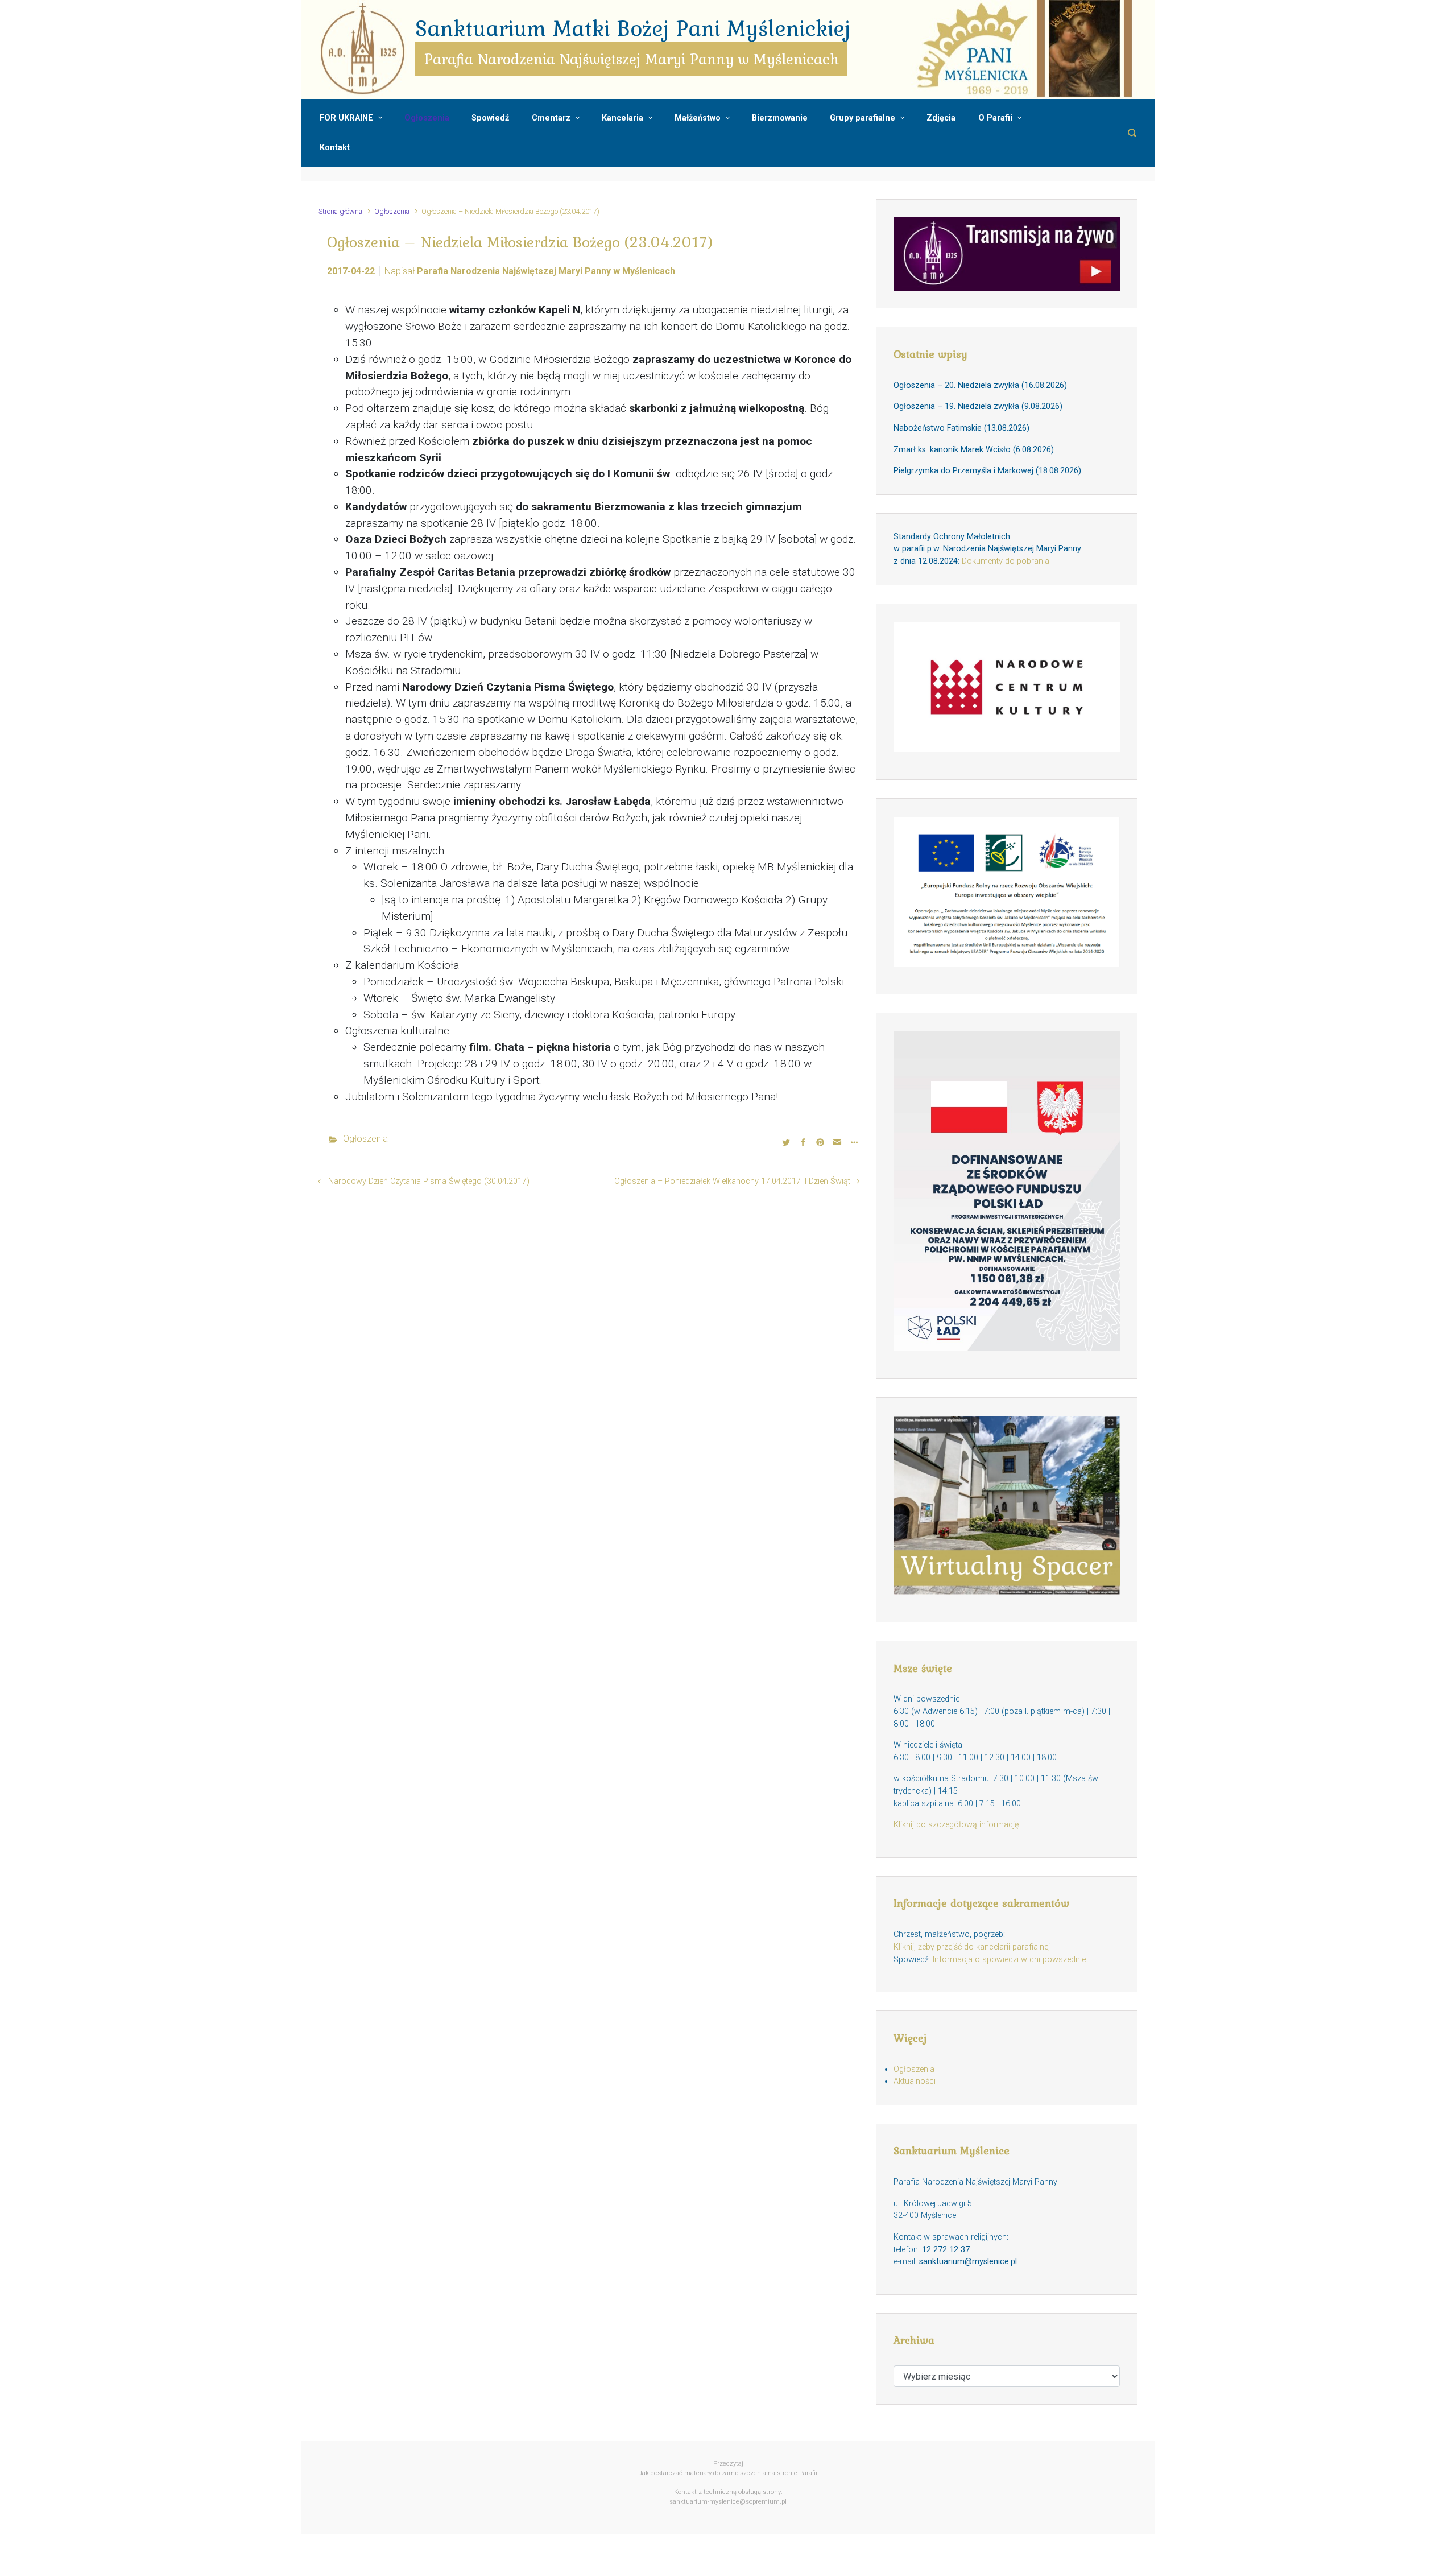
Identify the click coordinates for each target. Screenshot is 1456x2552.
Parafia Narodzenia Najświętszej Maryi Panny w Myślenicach (546, 271)
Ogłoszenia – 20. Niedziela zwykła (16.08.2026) (980, 385)
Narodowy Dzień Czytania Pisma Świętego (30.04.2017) (429, 1181)
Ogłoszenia (392, 211)
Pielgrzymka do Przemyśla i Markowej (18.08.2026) (987, 471)
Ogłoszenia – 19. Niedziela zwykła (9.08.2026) (978, 406)
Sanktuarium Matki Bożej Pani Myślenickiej (633, 28)
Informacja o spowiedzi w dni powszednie (1009, 1960)
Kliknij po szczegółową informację (956, 1825)
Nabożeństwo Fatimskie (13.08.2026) (961, 428)
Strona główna (340, 211)
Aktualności (915, 2081)
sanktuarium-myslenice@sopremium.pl (728, 2502)
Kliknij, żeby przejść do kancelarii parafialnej (972, 1947)
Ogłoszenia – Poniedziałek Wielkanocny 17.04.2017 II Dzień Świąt (732, 1181)
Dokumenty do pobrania (1006, 561)
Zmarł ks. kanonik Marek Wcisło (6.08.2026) (974, 450)
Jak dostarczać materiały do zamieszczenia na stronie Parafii (728, 2473)
